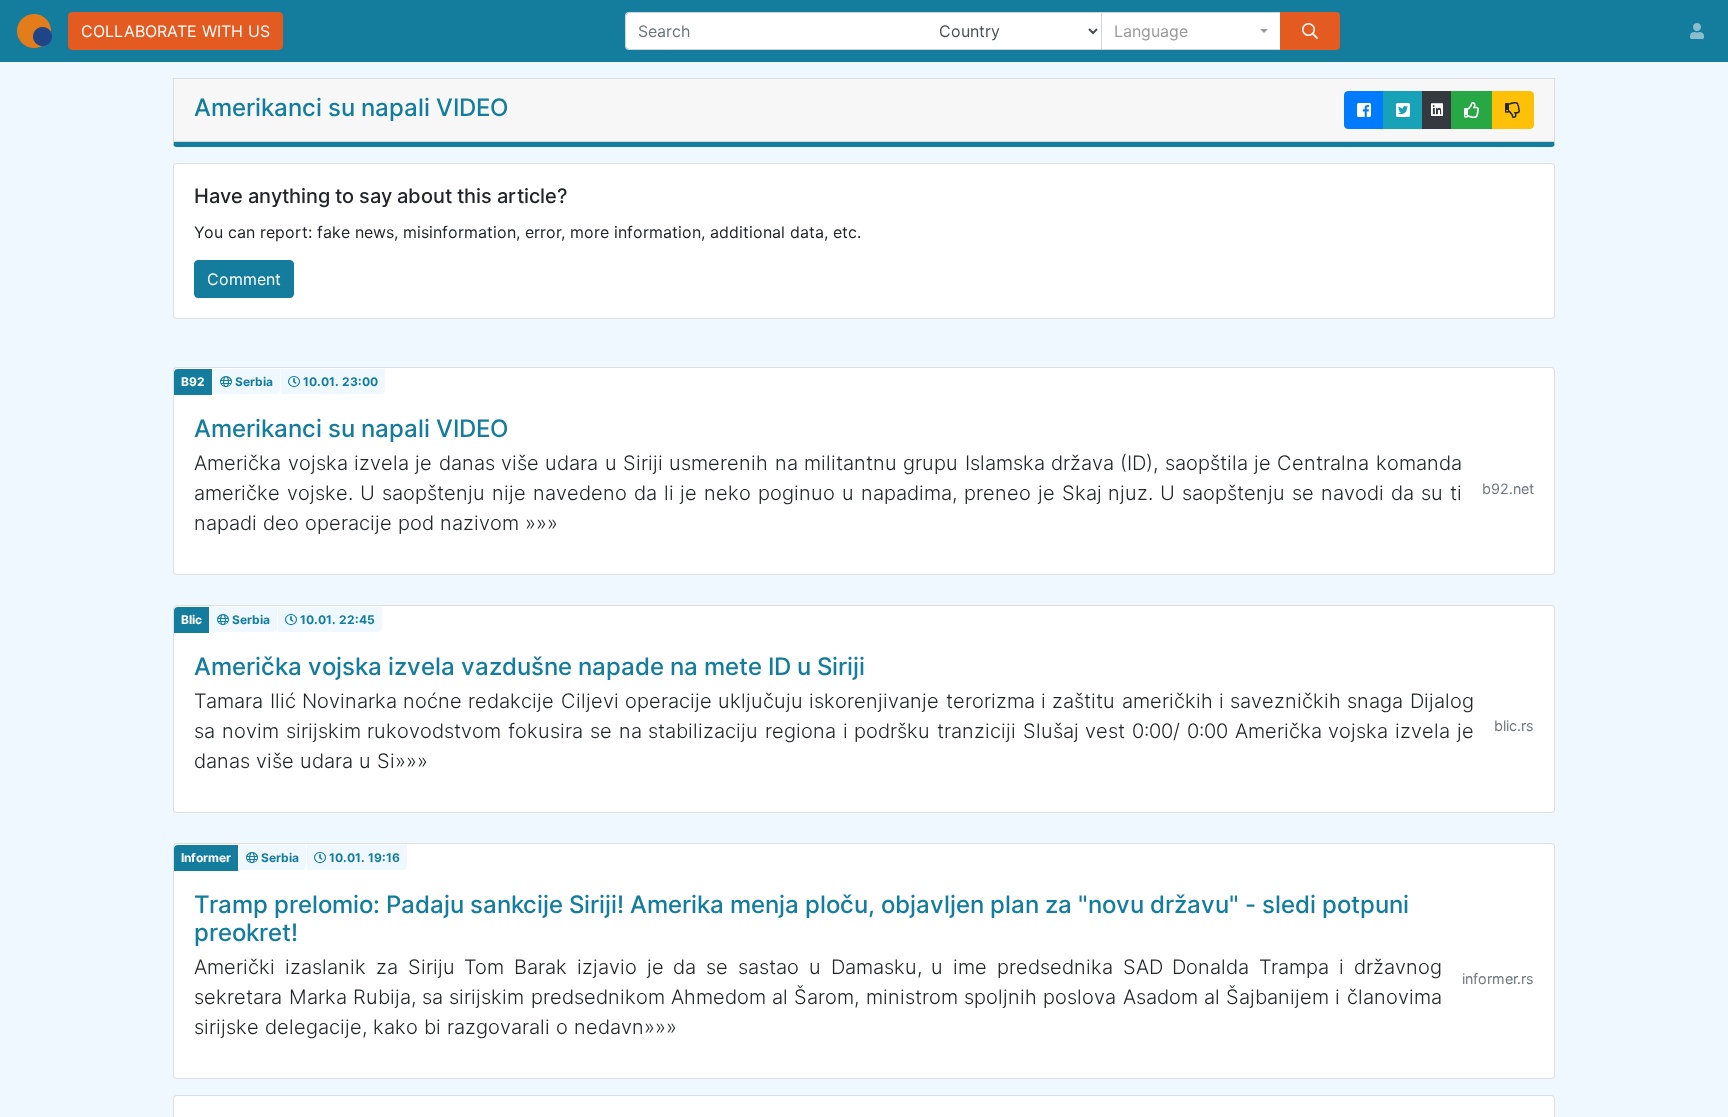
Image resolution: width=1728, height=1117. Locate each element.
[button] (1191, 31)
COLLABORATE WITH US (175, 31)
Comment (244, 279)
